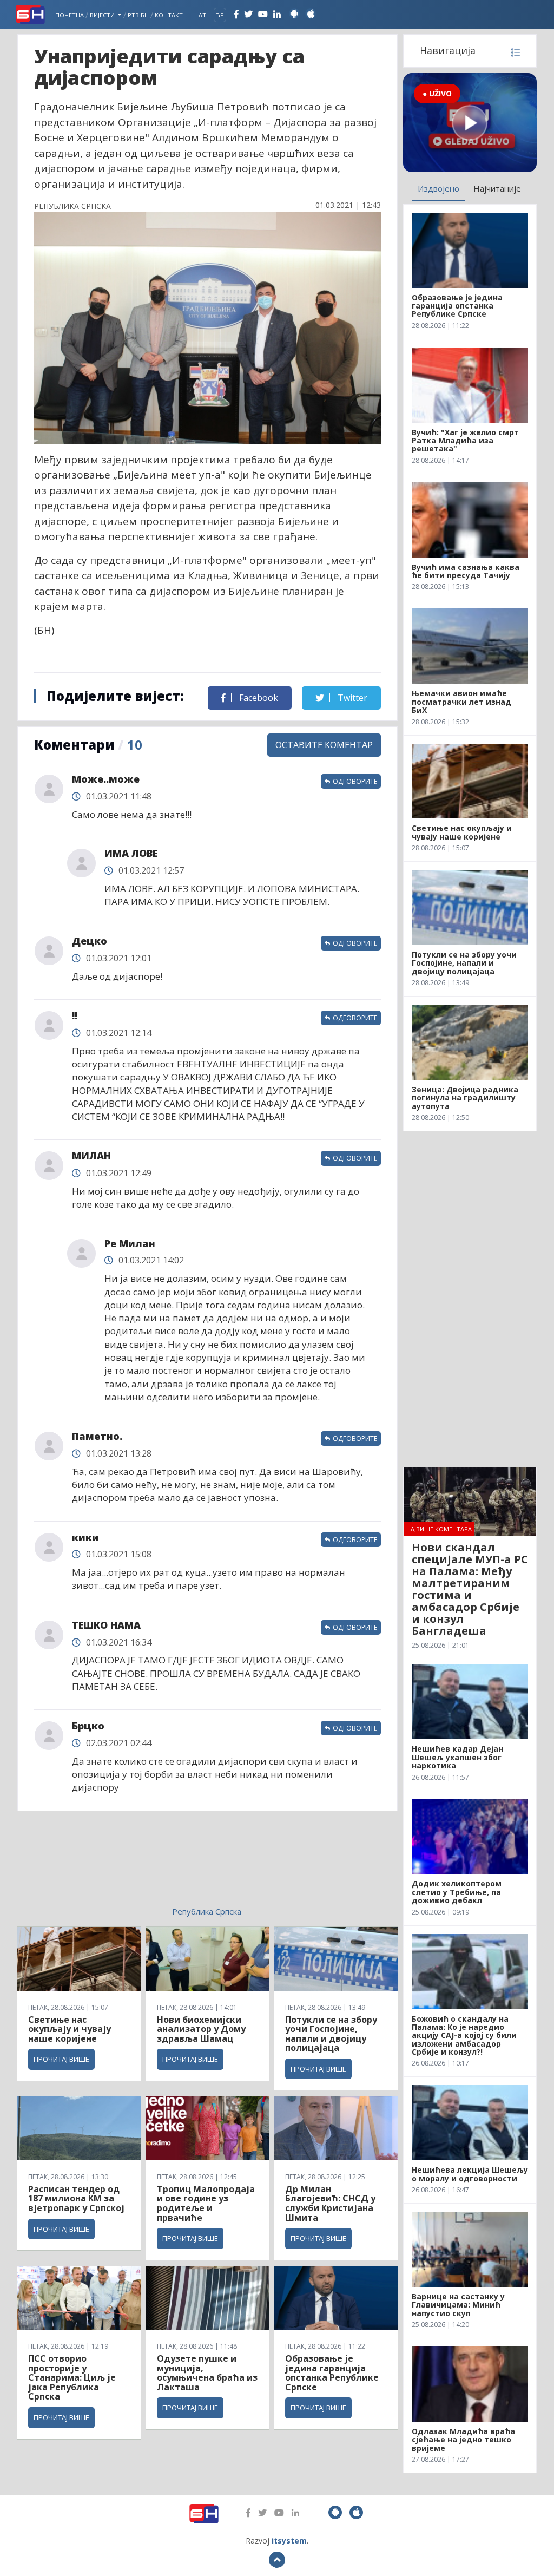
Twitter (351, 698)
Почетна (70, 15)
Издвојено (438, 188)
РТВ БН (138, 15)
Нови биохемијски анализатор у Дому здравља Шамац (201, 2029)
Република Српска (207, 1911)
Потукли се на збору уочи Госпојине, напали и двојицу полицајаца (331, 2034)
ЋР (220, 15)
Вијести (103, 15)
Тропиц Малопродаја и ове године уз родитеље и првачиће (206, 2203)
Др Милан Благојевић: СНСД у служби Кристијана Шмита (330, 2203)
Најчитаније (497, 188)
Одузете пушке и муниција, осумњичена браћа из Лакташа (207, 2373)
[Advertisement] (126, 1865)
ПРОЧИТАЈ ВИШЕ (61, 2059)
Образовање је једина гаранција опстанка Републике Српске (332, 2373)
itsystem (289, 2541)
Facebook (258, 698)
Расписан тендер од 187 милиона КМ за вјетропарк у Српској (76, 2198)
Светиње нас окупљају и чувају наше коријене (70, 2029)
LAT (201, 15)
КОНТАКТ (169, 15)
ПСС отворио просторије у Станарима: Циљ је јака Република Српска (72, 2377)
